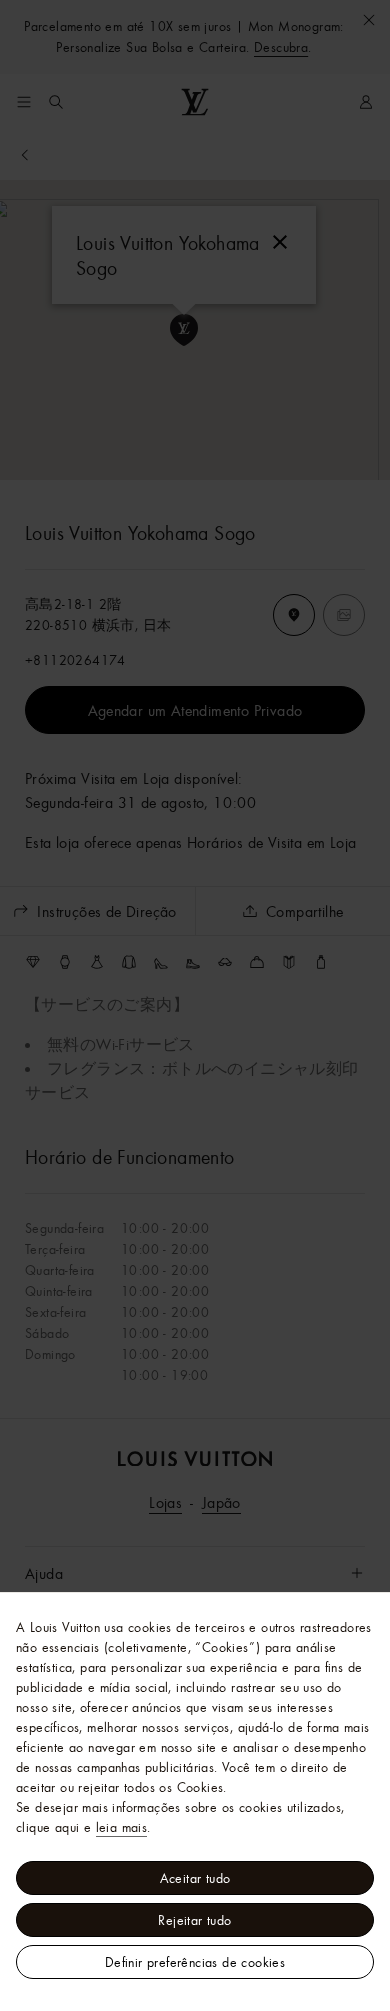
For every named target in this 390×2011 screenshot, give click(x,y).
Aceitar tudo (195, 1878)
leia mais (122, 1827)
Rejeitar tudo (194, 1920)
